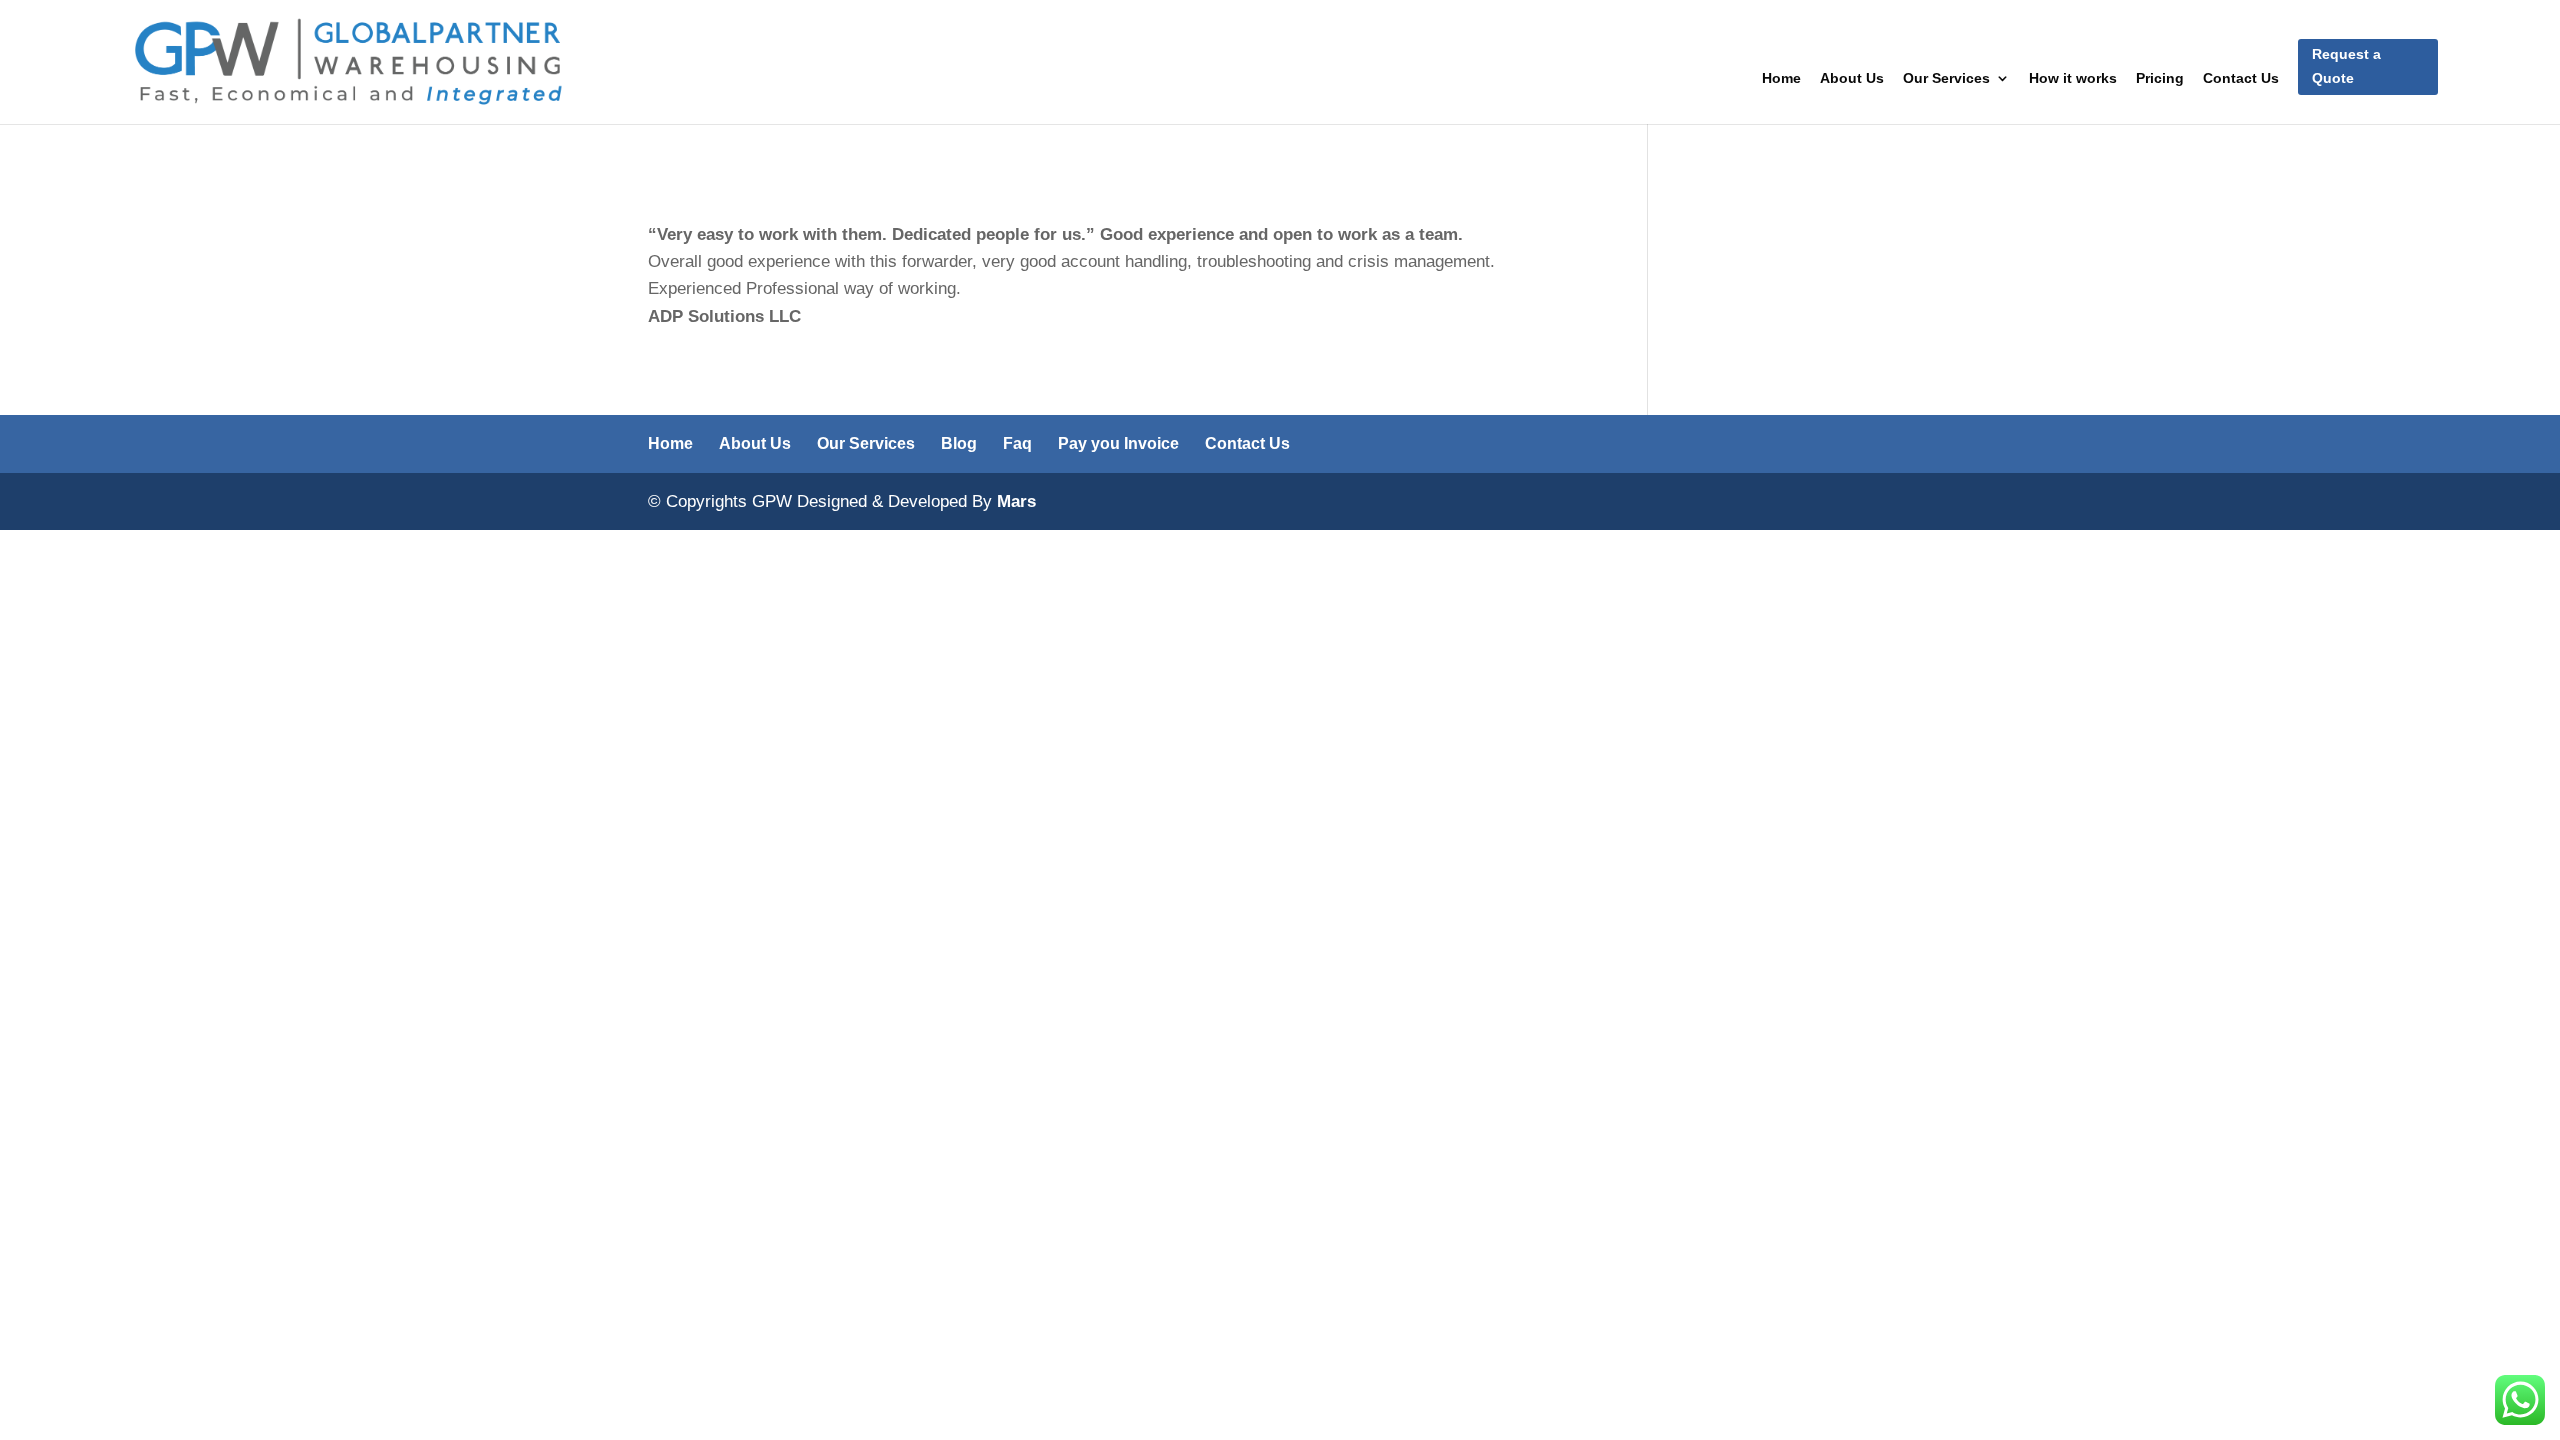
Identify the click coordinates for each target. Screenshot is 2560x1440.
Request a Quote (2346, 66)
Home (1781, 78)
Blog (959, 443)
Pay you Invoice (1118, 443)
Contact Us (2241, 78)
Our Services (1946, 78)
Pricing (2160, 78)
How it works (2073, 78)
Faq (1017, 443)
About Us (1852, 78)
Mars (1016, 501)
